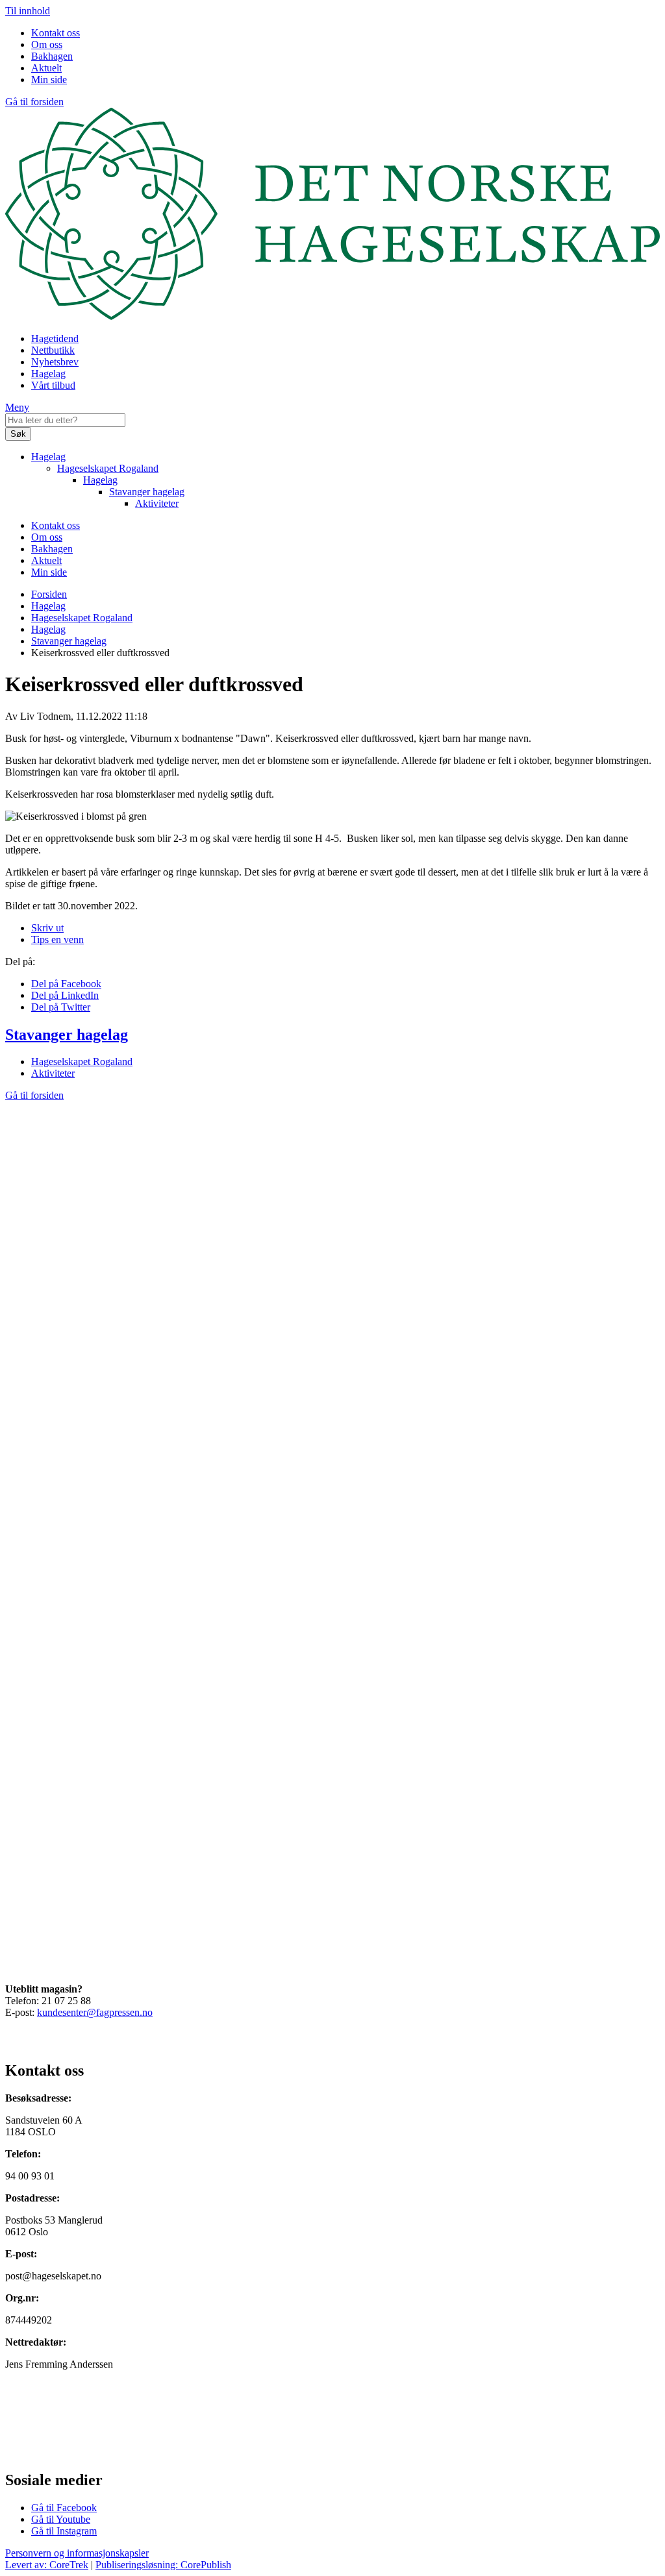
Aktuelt (46, 68)
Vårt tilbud (53, 385)
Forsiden (49, 594)
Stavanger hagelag (147, 492)
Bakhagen (52, 56)
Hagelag (48, 374)
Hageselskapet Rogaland (108, 468)
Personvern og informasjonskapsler (77, 2553)
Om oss (47, 44)
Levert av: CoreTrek (47, 2565)
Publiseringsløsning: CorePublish (163, 2565)
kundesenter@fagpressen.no (95, 2012)
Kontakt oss (56, 33)
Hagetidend (55, 338)
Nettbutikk (53, 350)
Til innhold (28, 11)
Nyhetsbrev (55, 362)
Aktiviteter (157, 503)
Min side (49, 80)
